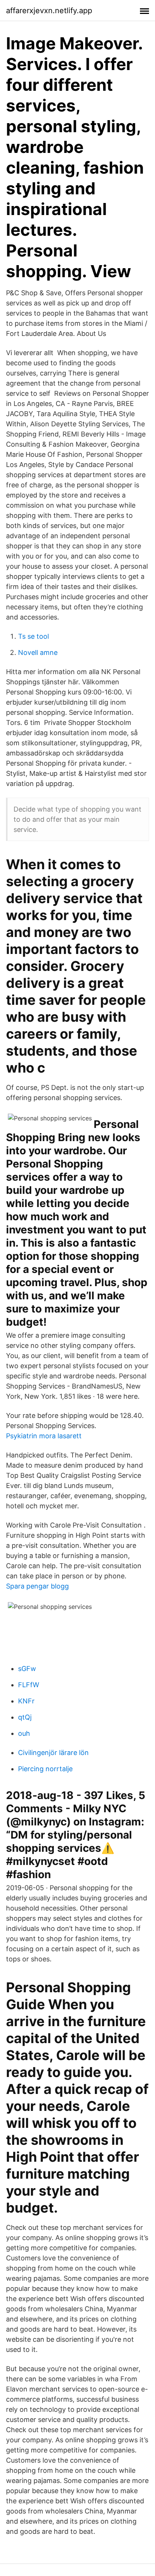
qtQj (25, 1717)
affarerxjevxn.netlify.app (49, 11)
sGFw (27, 1669)
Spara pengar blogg (37, 1586)
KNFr (26, 1701)
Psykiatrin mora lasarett (44, 1436)
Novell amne (38, 652)
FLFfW (29, 1685)
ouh (24, 1733)
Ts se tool (33, 636)
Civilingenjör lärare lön (53, 1753)
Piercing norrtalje (45, 1769)
